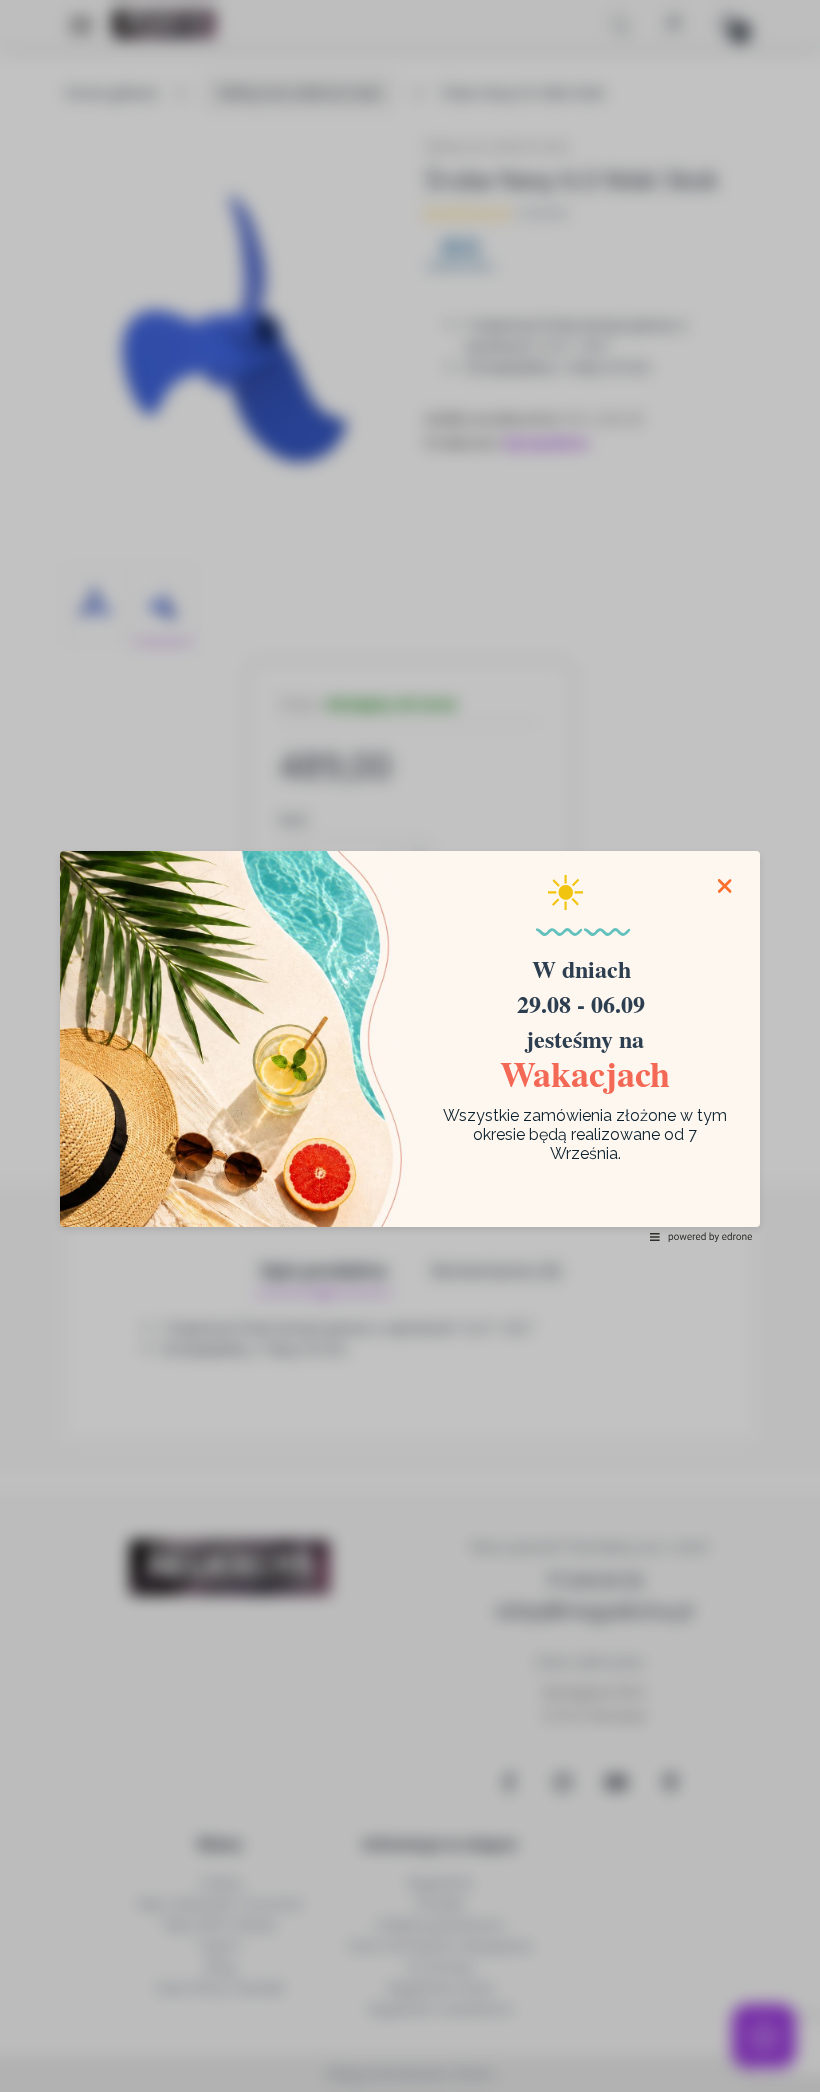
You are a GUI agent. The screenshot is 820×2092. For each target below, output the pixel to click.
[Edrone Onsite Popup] (410, 1046)
